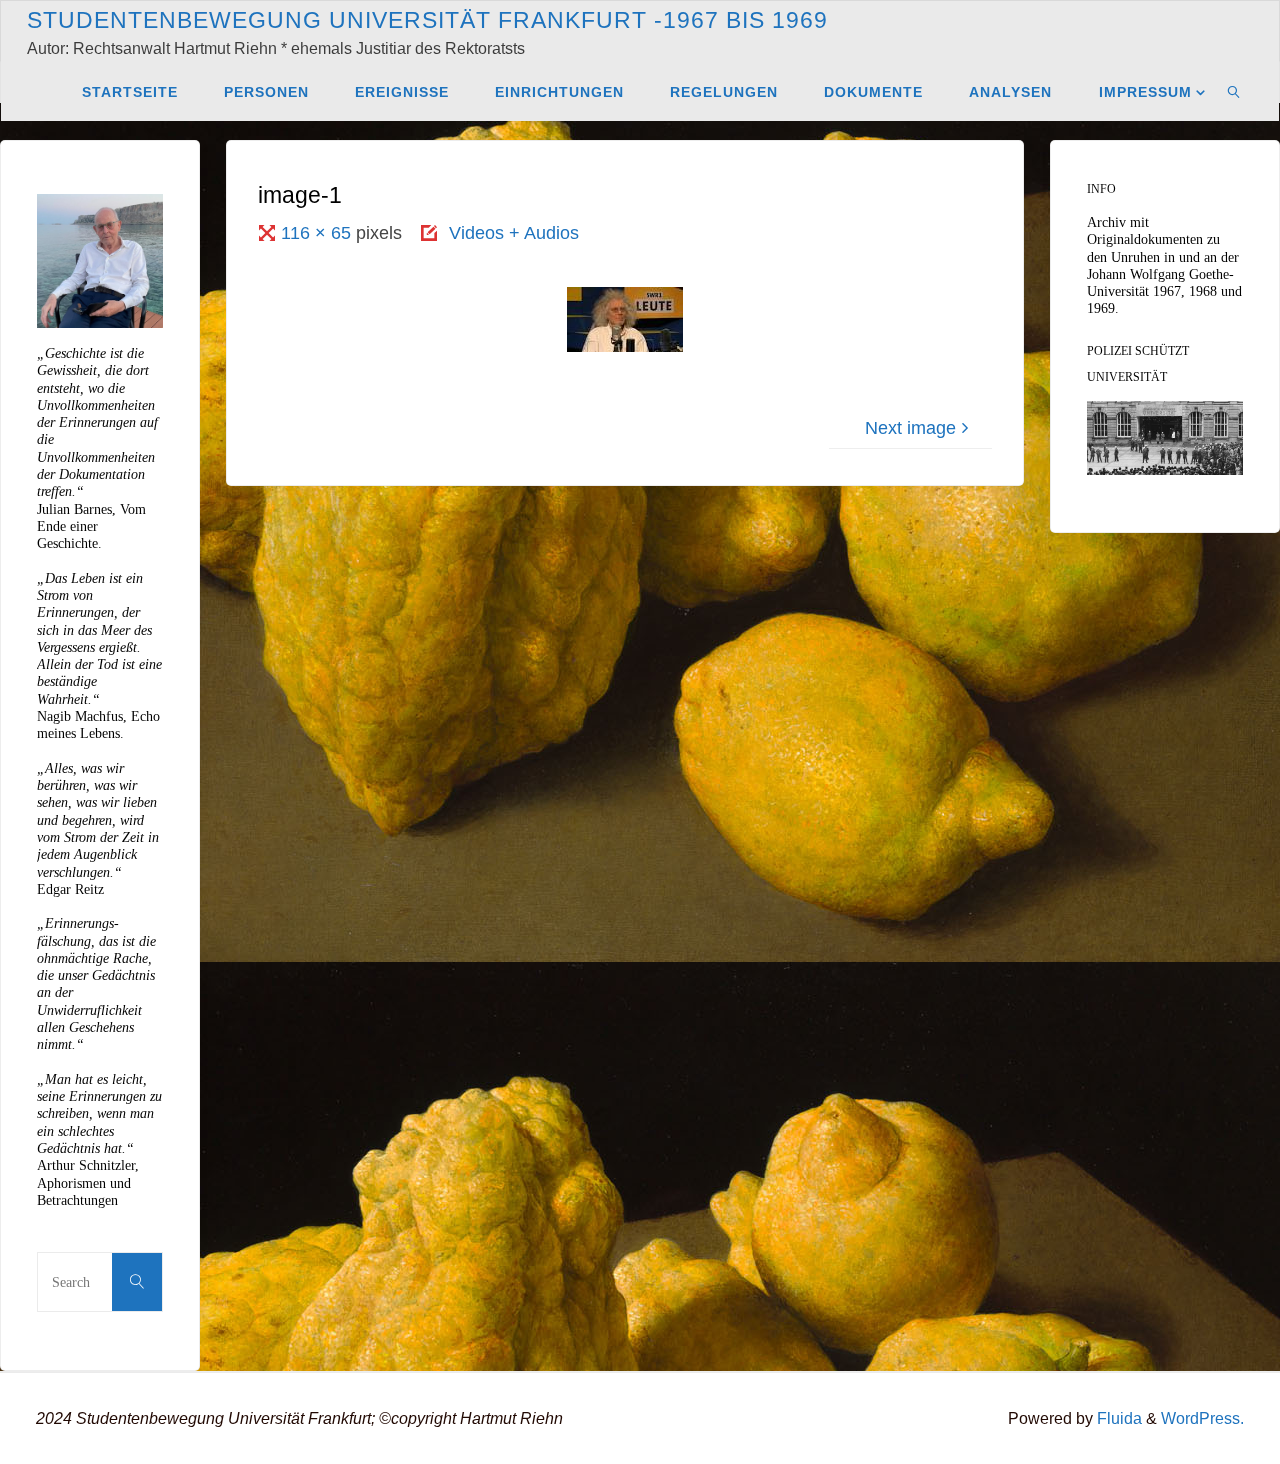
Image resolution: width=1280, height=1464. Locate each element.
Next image (910, 428)
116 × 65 (318, 233)
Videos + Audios (514, 233)
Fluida (1117, 1418)
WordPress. (1202, 1418)
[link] (1234, 91)
